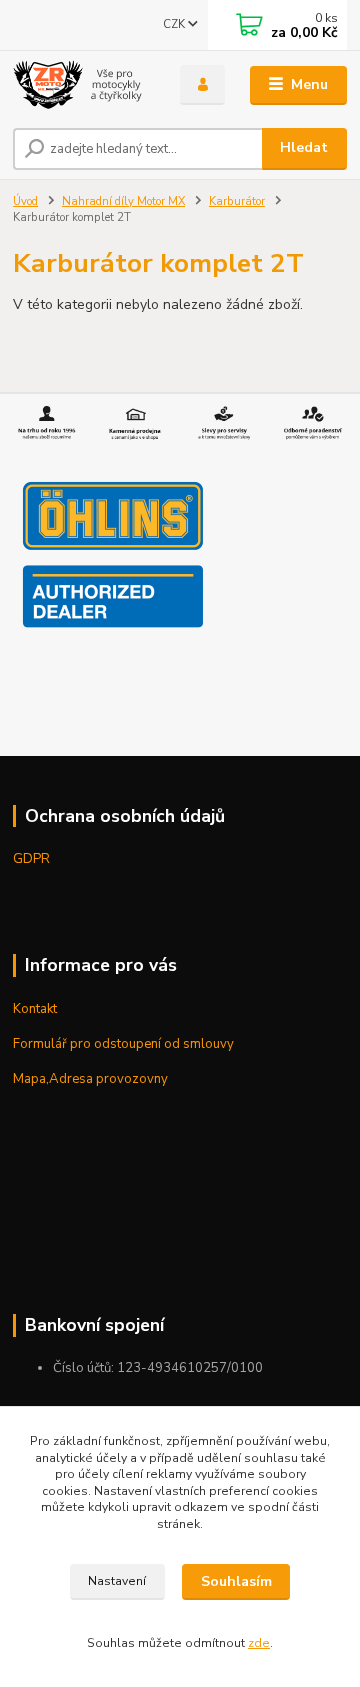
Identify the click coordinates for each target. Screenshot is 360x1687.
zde (259, 1643)
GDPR (31, 859)
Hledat (304, 147)
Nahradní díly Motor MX (123, 201)
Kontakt (35, 1009)
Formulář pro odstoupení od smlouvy (123, 1044)
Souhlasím (236, 1581)
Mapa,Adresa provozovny (90, 1079)
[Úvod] (82, 85)
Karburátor (237, 201)
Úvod (25, 201)
